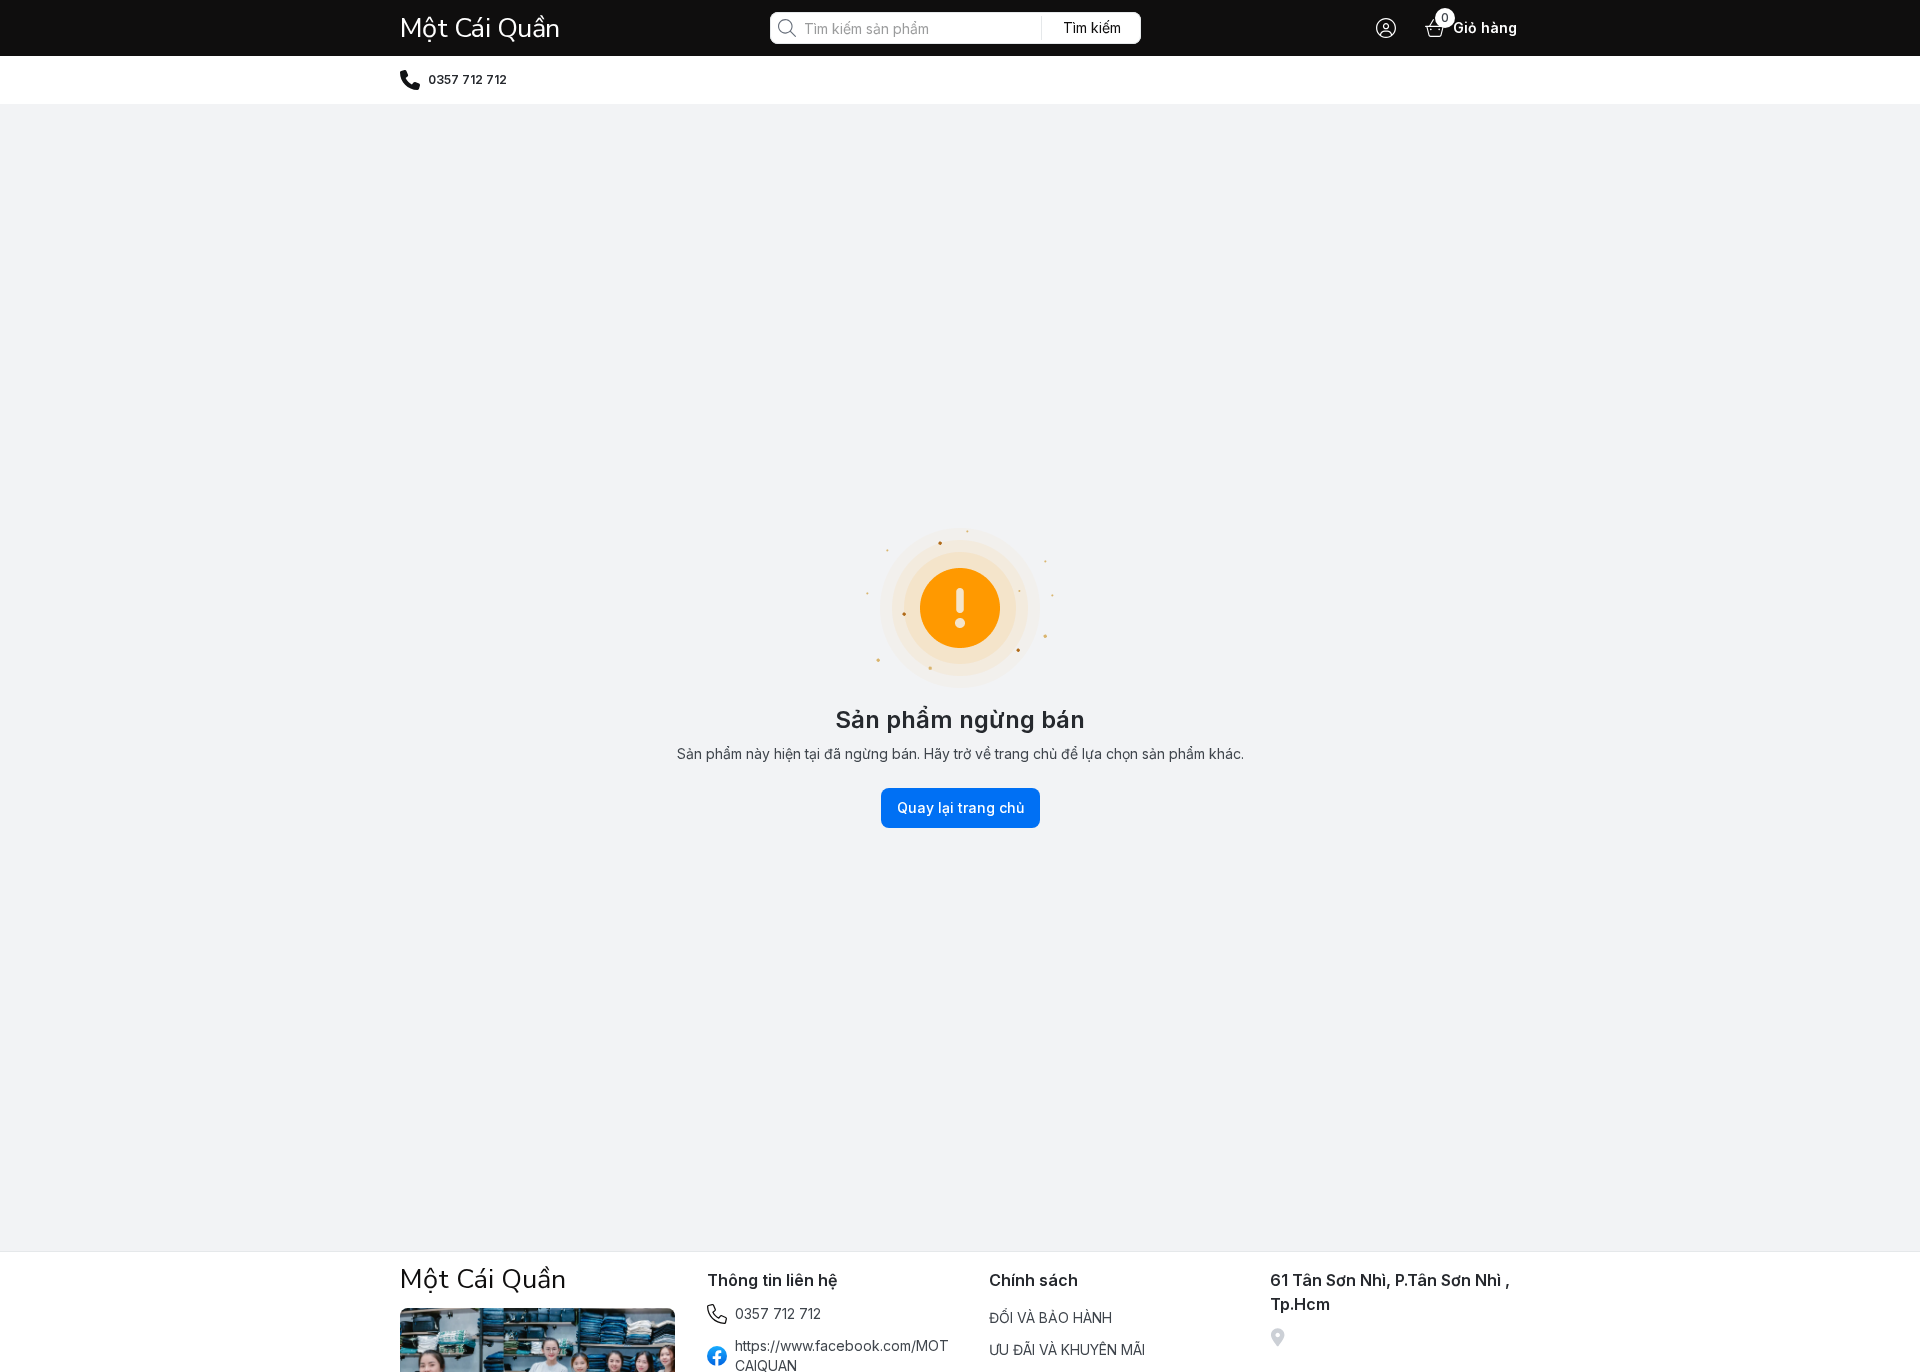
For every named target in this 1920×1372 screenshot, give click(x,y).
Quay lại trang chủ (960, 807)
